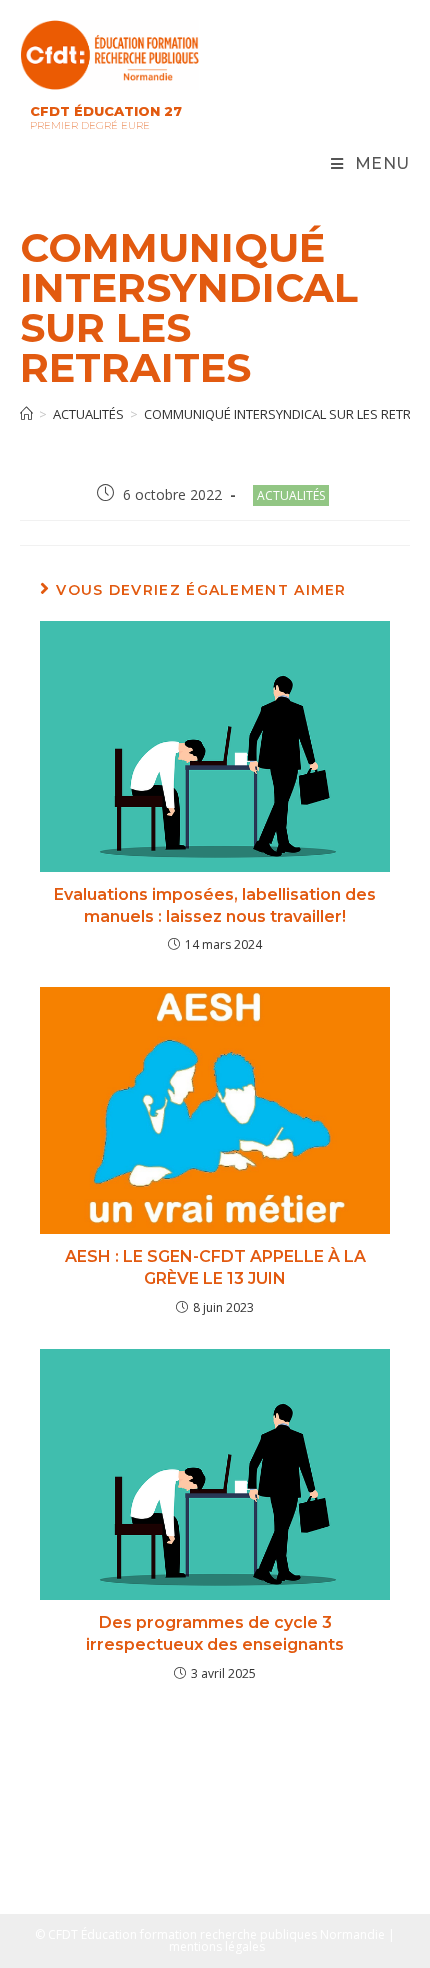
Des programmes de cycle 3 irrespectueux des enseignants (215, 1633)
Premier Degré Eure (90, 125)
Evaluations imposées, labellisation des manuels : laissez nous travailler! (215, 905)
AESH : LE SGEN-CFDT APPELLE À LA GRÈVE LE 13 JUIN (215, 1267)
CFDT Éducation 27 (106, 111)
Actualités (291, 495)
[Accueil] (26, 414)
